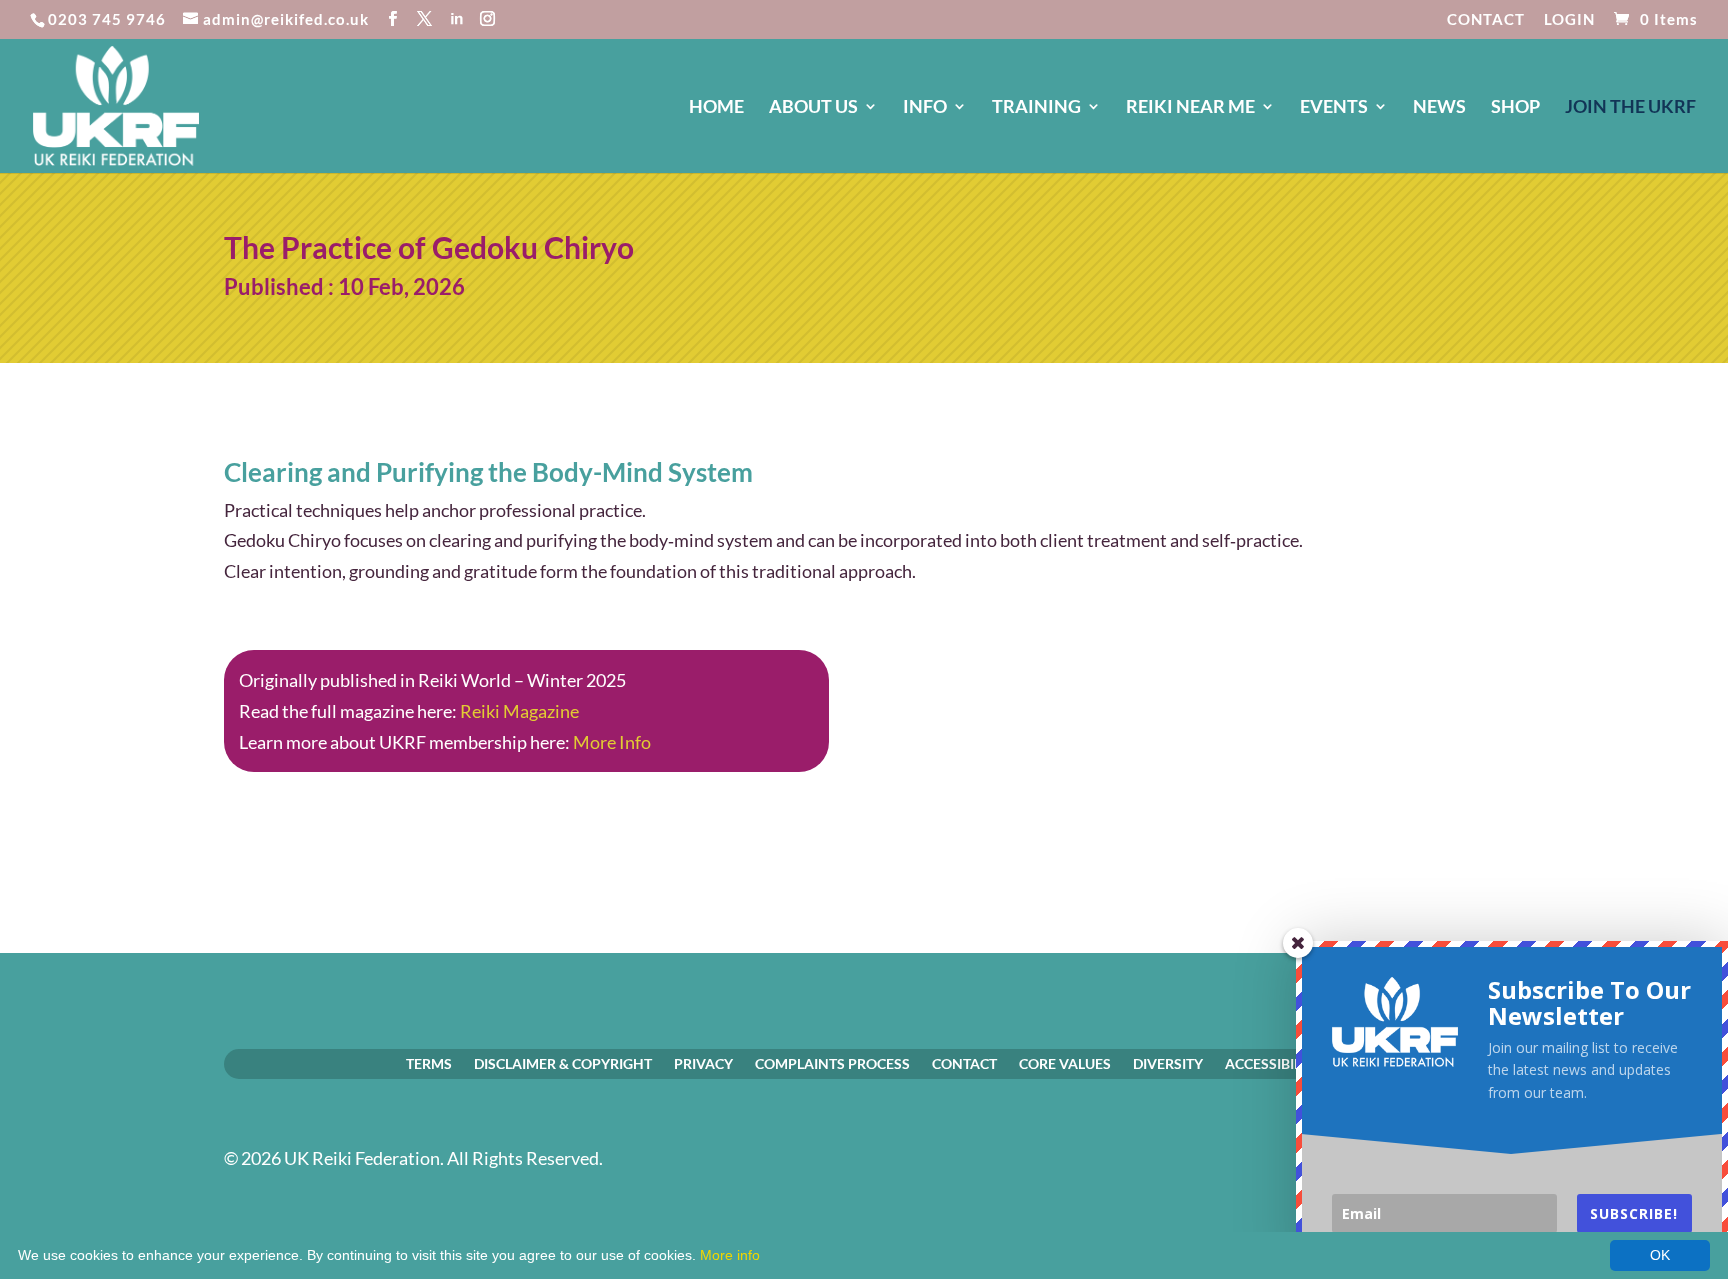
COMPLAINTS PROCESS (832, 1063)
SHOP (1515, 108)
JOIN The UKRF (1630, 108)
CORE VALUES (1065, 1063)
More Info (612, 742)
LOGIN (1569, 20)
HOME (716, 108)
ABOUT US (813, 108)
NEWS (1439, 108)
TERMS (429, 1063)
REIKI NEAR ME (1190, 108)
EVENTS (1334, 108)
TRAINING (1036, 108)
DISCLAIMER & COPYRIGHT (563, 1063)
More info (730, 1255)
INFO (925, 108)
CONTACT (1486, 20)
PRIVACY (703, 1063)
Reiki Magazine (519, 711)
